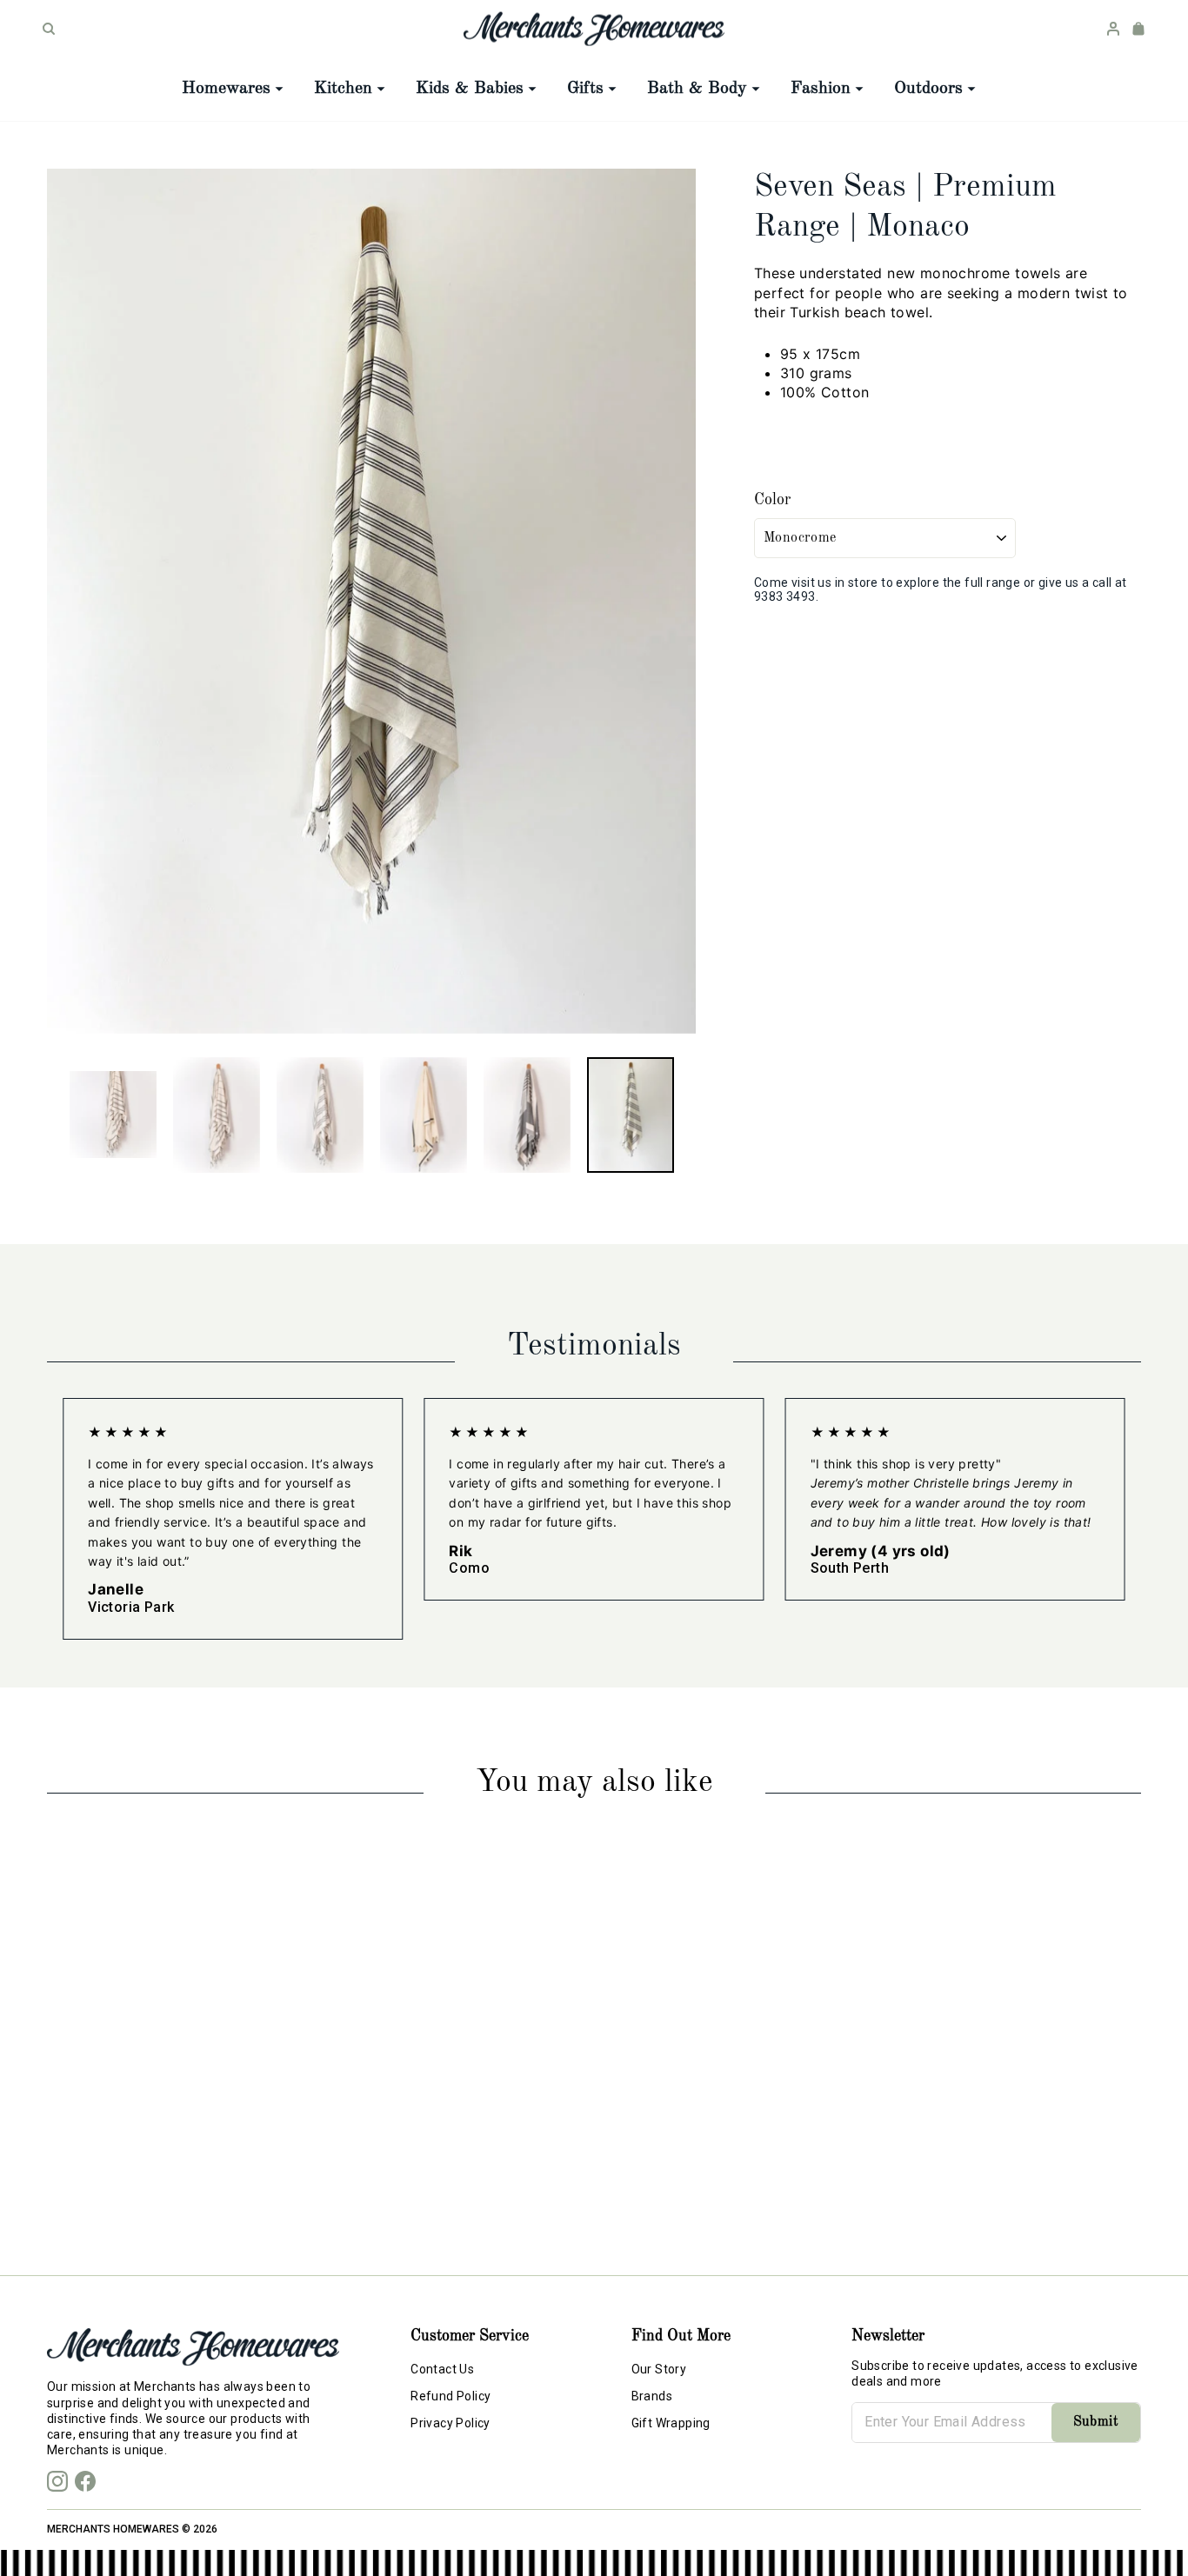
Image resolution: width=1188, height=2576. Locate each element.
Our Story (659, 2369)
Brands (652, 2396)
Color (772, 500)
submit (1096, 2422)
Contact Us (442, 2369)
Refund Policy (451, 2396)
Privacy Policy (451, 2423)
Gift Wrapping (671, 2423)
